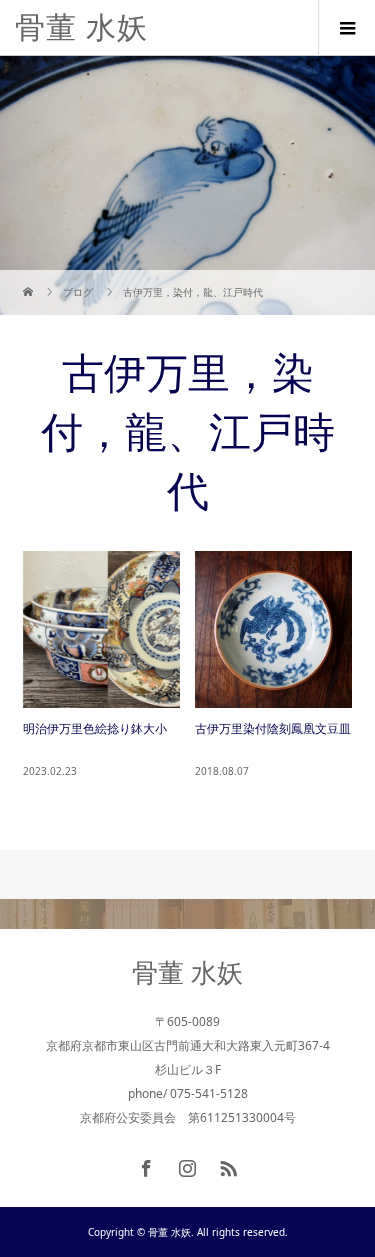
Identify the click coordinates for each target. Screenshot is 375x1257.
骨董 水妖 (81, 27)
